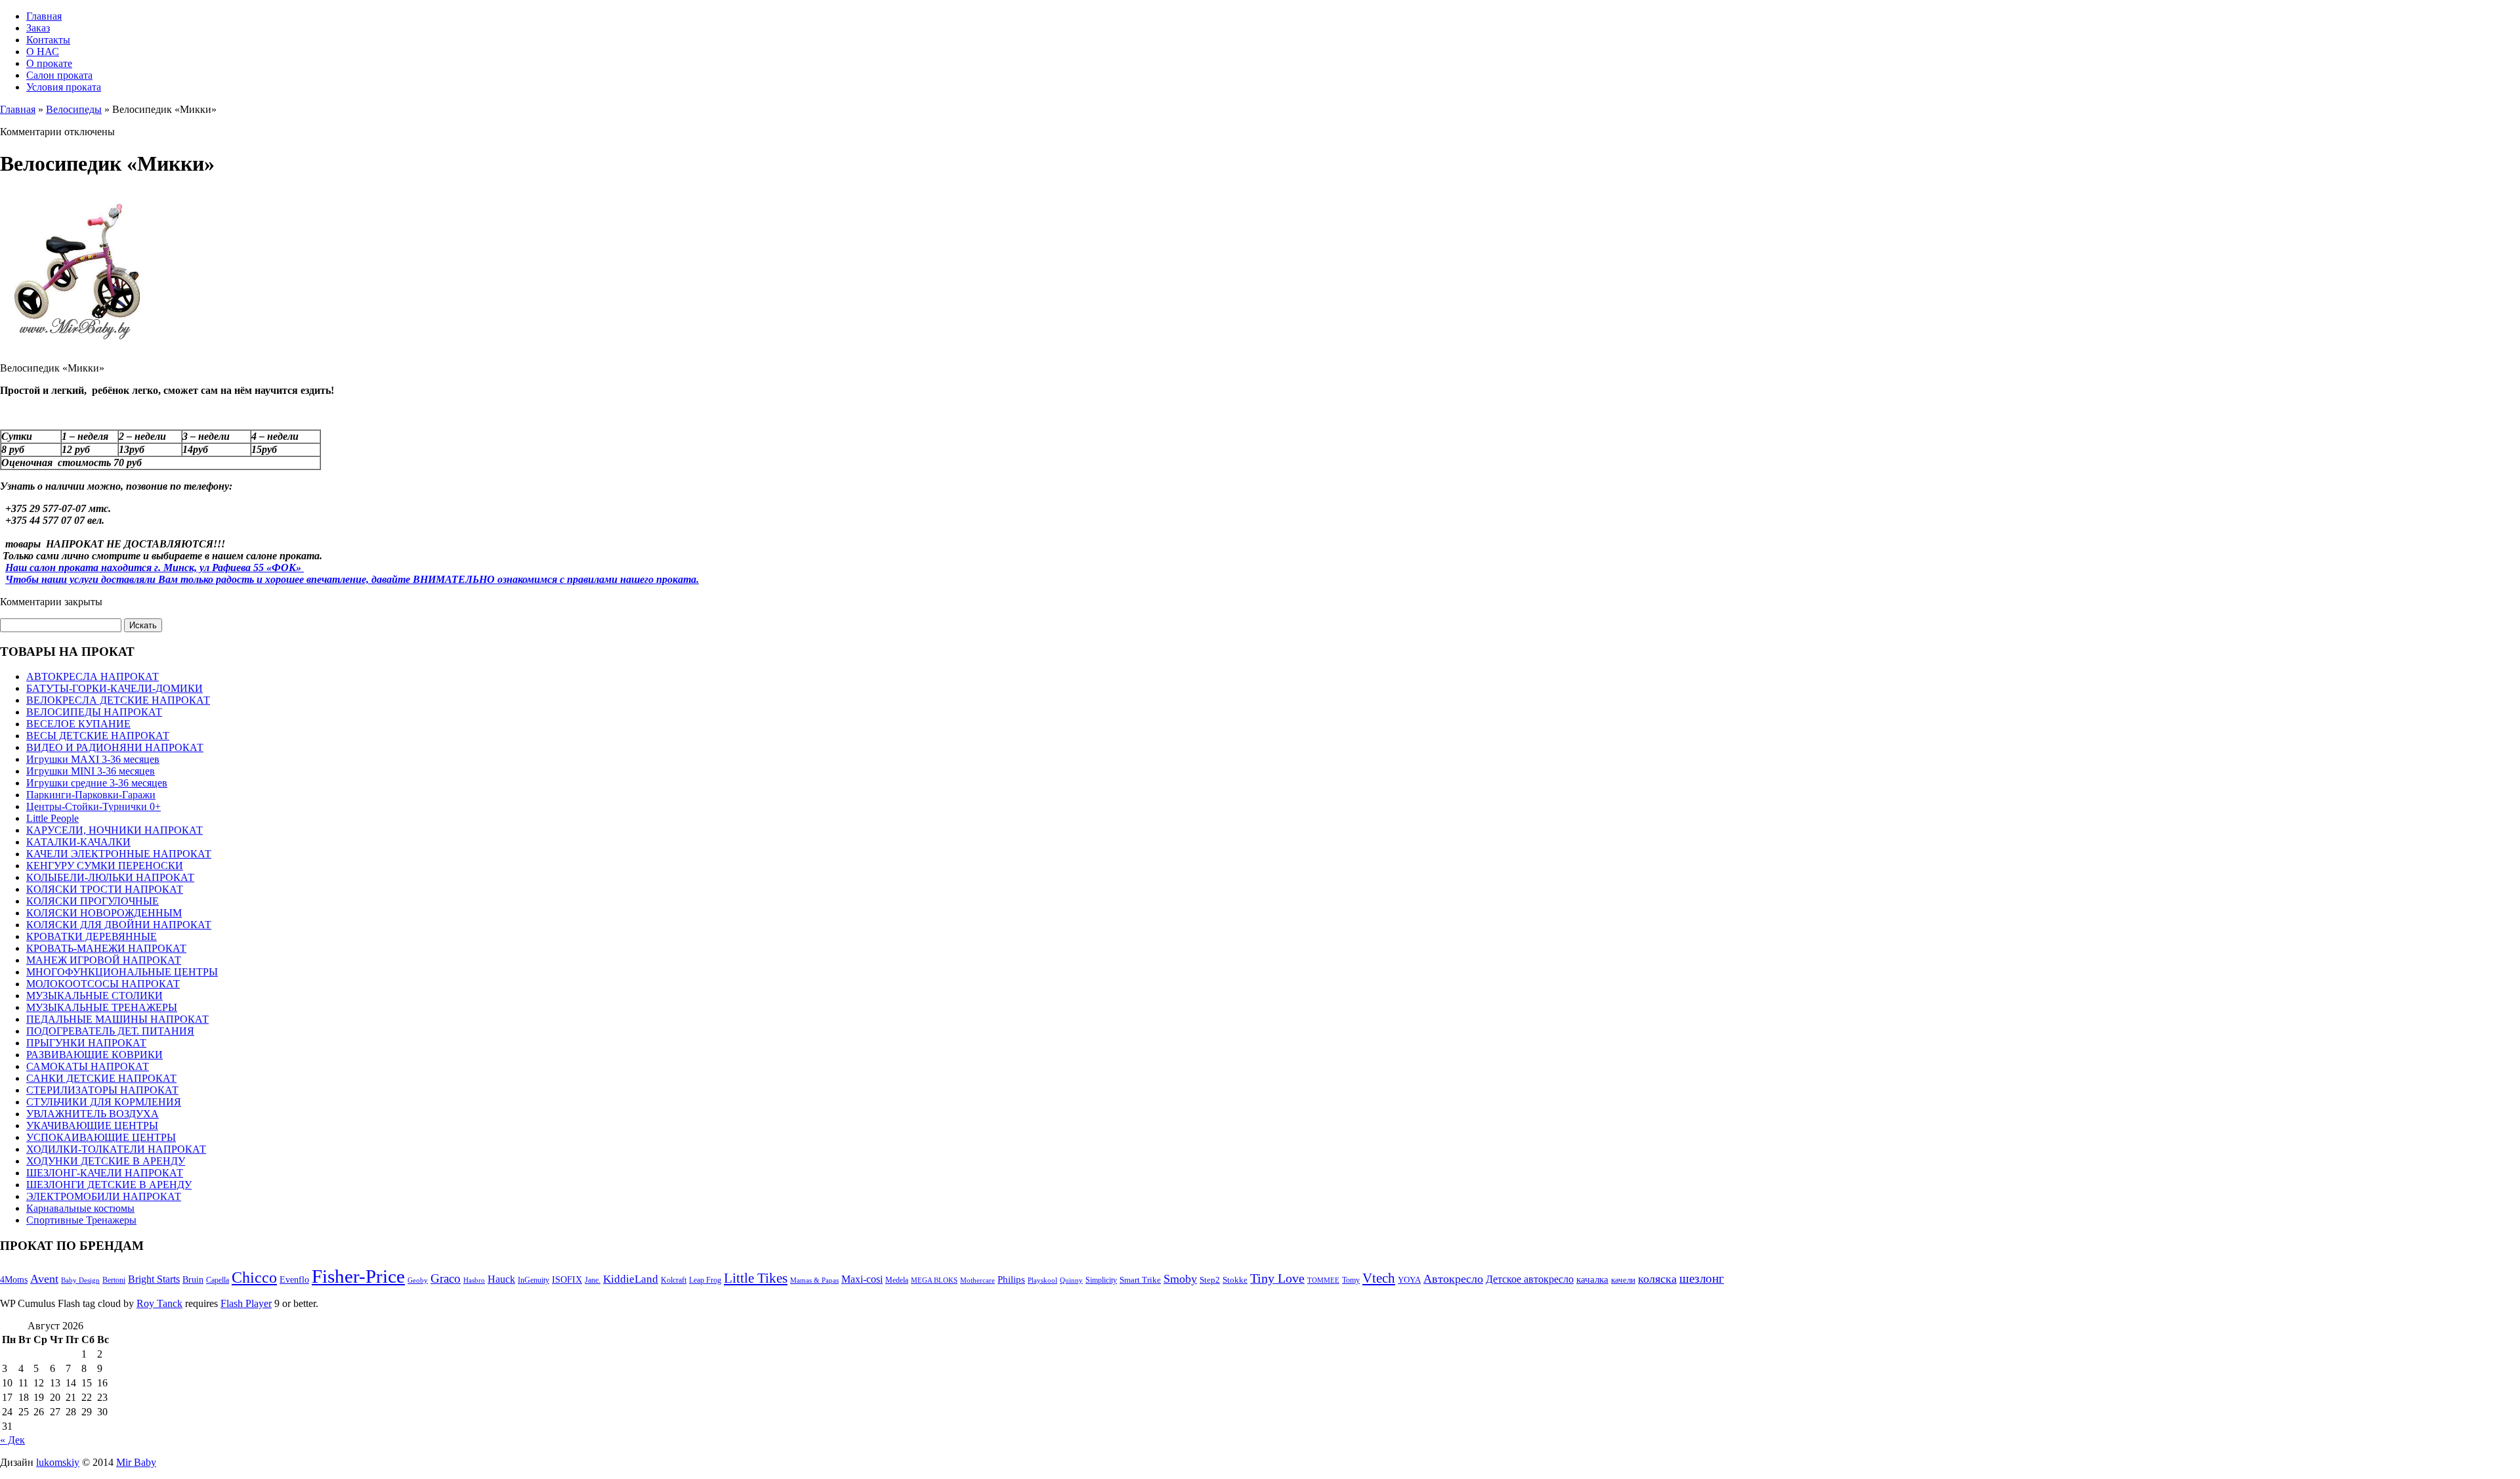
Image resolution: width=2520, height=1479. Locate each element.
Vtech (1379, 1278)
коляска (1657, 1279)
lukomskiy (58, 1462)
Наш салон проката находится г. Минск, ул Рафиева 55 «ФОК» (155, 568)
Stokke (1235, 1280)
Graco (446, 1278)
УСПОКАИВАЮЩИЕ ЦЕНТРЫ (101, 1137)
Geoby (418, 1280)
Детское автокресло (1530, 1279)
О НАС (43, 52)
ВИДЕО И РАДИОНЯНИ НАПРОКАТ (115, 747)
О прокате (49, 63)
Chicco (254, 1277)
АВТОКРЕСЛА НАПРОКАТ (93, 676)
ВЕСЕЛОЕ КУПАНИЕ (78, 724)
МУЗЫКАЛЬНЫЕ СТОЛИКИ (94, 996)
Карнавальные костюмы (80, 1208)
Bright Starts (154, 1279)
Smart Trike (1140, 1280)
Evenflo (294, 1279)
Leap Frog (705, 1280)
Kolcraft (674, 1280)
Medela (897, 1280)
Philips (1011, 1279)
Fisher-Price (358, 1276)
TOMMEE (1323, 1280)
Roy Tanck (159, 1303)
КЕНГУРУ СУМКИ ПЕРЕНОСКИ (105, 866)
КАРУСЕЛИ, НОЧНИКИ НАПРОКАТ (115, 830)
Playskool (1042, 1280)
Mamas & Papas (814, 1280)
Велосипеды (74, 109)
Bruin (193, 1279)
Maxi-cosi (862, 1279)
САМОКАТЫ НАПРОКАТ (88, 1066)
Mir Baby (136, 1462)
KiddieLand (631, 1279)
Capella (218, 1280)
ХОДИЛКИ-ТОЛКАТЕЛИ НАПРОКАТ (116, 1149)
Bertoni (114, 1280)
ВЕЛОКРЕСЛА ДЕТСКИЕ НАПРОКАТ (118, 700)
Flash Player (246, 1303)
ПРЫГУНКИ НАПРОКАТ (86, 1043)
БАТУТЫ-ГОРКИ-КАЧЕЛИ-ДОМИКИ (115, 688)
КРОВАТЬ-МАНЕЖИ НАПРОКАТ (106, 948)
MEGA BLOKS (934, 1280)
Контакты (48, 40)
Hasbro (474, 1280)
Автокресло (1453, 1279)
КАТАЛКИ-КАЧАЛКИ (78, 842)
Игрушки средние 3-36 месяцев (97, 783)
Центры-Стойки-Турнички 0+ (94, 806)
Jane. (593, 1280)
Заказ (38, 28)
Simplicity (1101, 1280)
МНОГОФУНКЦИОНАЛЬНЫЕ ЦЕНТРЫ (122, 972)
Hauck (501, 1279)
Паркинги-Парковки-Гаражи (91, 795)
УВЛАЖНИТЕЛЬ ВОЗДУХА (93, 1114)
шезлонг (1702, 1278)
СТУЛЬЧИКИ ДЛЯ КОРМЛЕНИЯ (104, 1102)
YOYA (1409, 1280)
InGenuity (534, 1280)
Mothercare (977, 1280)
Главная (44, 16)
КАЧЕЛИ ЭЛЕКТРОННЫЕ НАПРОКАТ (119, 854)
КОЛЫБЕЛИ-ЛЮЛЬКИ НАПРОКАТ (110, 877)
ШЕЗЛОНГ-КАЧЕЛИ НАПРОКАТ (105, 1173)
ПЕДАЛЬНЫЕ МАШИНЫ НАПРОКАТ (117, 1019)
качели (1623, 1280)
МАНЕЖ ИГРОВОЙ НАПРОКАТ (104, 960)
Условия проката (64, 87)
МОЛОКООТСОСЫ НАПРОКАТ (103, 984)
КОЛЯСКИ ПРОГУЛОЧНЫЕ (93, 901)
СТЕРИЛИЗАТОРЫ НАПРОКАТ (102, 1090)
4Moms (14, 1279)
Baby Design (80, 1280)
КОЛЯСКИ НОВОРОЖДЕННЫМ (104, 913)
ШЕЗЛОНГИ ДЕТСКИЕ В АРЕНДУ (109, 1185)
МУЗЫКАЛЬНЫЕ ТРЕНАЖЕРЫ (102, 1007)
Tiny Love (1277, 1278)
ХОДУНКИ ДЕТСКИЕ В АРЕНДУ (106, 1161)
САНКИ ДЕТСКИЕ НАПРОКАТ (101, 1078)
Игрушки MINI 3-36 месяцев (91, 771)
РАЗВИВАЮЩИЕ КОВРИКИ (94, 1055)
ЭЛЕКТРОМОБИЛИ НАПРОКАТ (104, 1196)
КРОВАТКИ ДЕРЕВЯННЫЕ (92, 936)
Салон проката (59, 75)
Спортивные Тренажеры (81, 1220)
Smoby (1180, 1279)
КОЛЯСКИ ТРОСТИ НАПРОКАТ (105, 889)
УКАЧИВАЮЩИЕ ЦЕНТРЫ (92, 1125)
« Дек (12, 1440)
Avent (44, 1279)
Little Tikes (756, 1278)
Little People (52, 818)
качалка (1592, 1279)
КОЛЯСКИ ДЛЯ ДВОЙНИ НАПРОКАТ (119, 925)
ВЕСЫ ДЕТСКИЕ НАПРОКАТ (98, 736)
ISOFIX (567, 1279)
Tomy (1351, 1280)
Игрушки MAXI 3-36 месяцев (93, 759)
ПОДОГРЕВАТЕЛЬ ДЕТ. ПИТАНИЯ (110, 1031)
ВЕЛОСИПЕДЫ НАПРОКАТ (94, 712)
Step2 (1210, 1280)
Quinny (1071, 1280)
